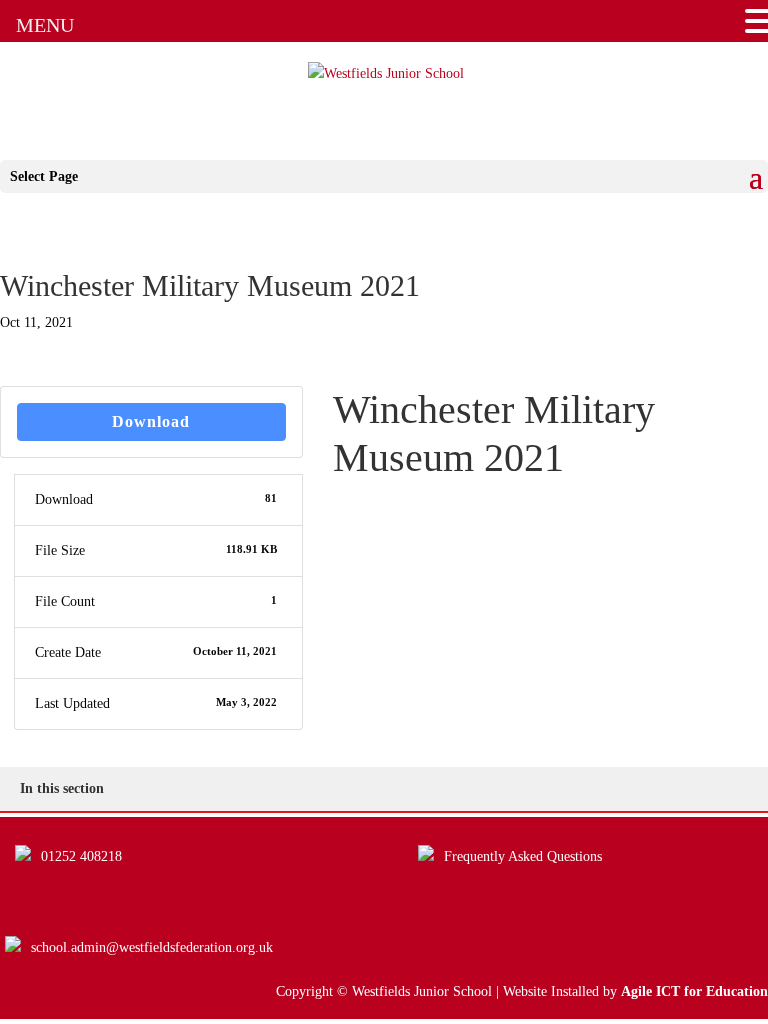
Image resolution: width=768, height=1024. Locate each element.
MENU (45, 25)
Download (151, 421)
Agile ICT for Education (694, 991)
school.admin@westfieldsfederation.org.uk (152, 947)
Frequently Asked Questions (523, 856)
